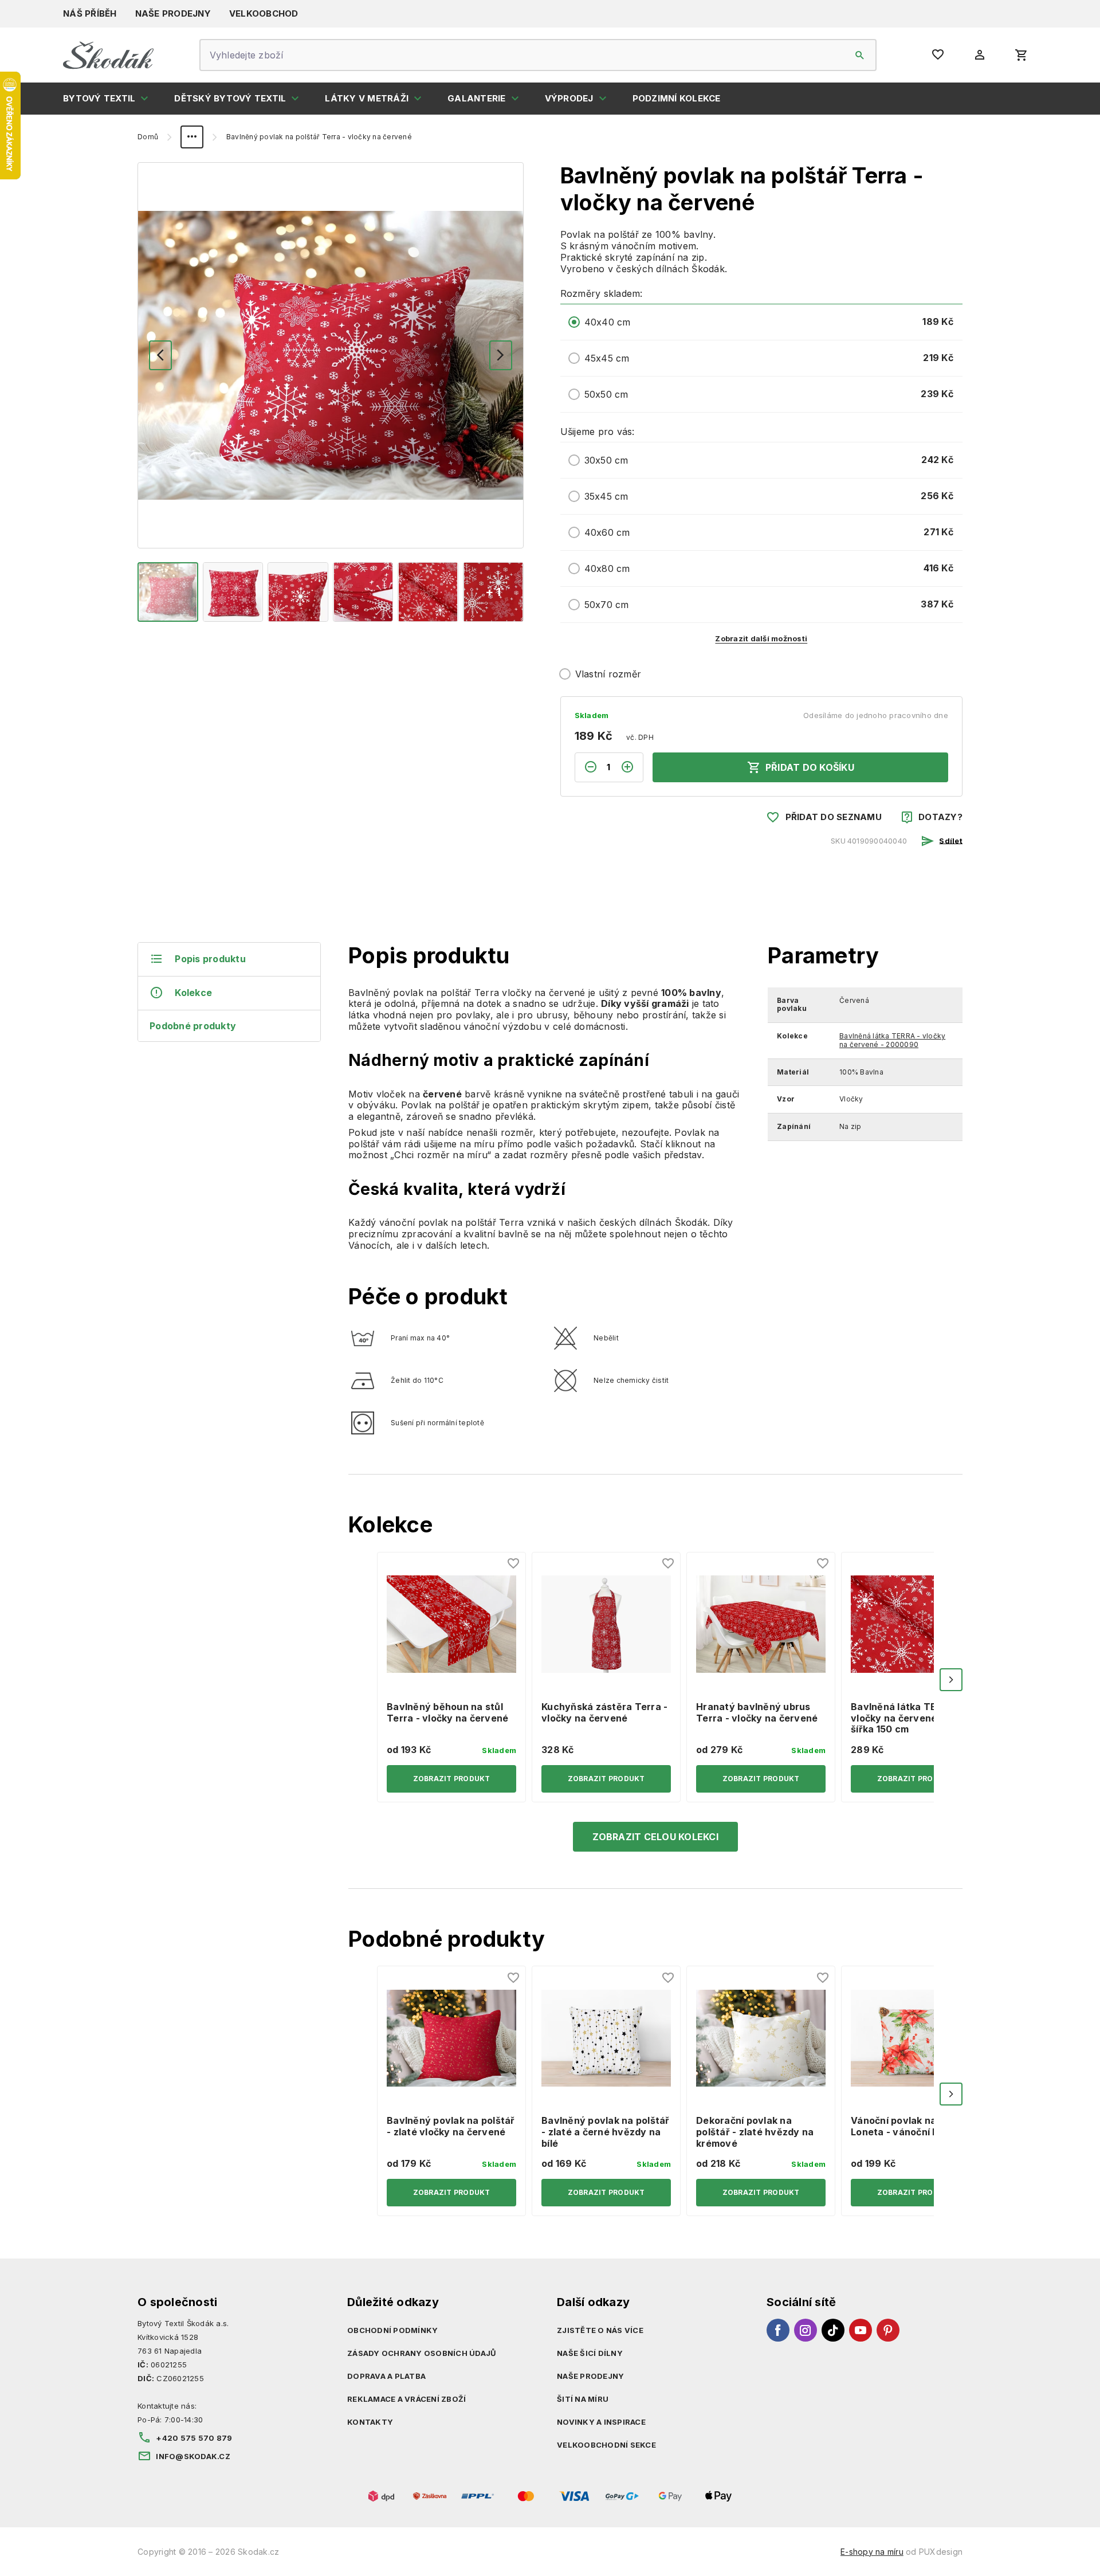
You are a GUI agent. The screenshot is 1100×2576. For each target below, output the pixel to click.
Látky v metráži (367, 98)
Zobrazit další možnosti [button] (761, 638)
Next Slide (951, 1680)
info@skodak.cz (193, 2456)
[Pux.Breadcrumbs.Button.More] (192, 137)
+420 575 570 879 (194, 2438)
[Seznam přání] (514, 1564)
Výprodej (569, 98)
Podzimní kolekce (677, 98)
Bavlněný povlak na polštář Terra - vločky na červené (319, 137)
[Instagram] (806, 2330)
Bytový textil (99, 98)
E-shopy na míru (872, 2552)
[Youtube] (861, 2330)
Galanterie (477, 98)
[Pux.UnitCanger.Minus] (586, 767)
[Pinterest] (888, 2330)
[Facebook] (778, 2330)
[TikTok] (833, 2330)
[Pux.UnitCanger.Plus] (632, 767)
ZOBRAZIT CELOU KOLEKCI (655, 1837)
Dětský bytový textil (230, 98)
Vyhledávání (860, 55)
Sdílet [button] (951, 840)
